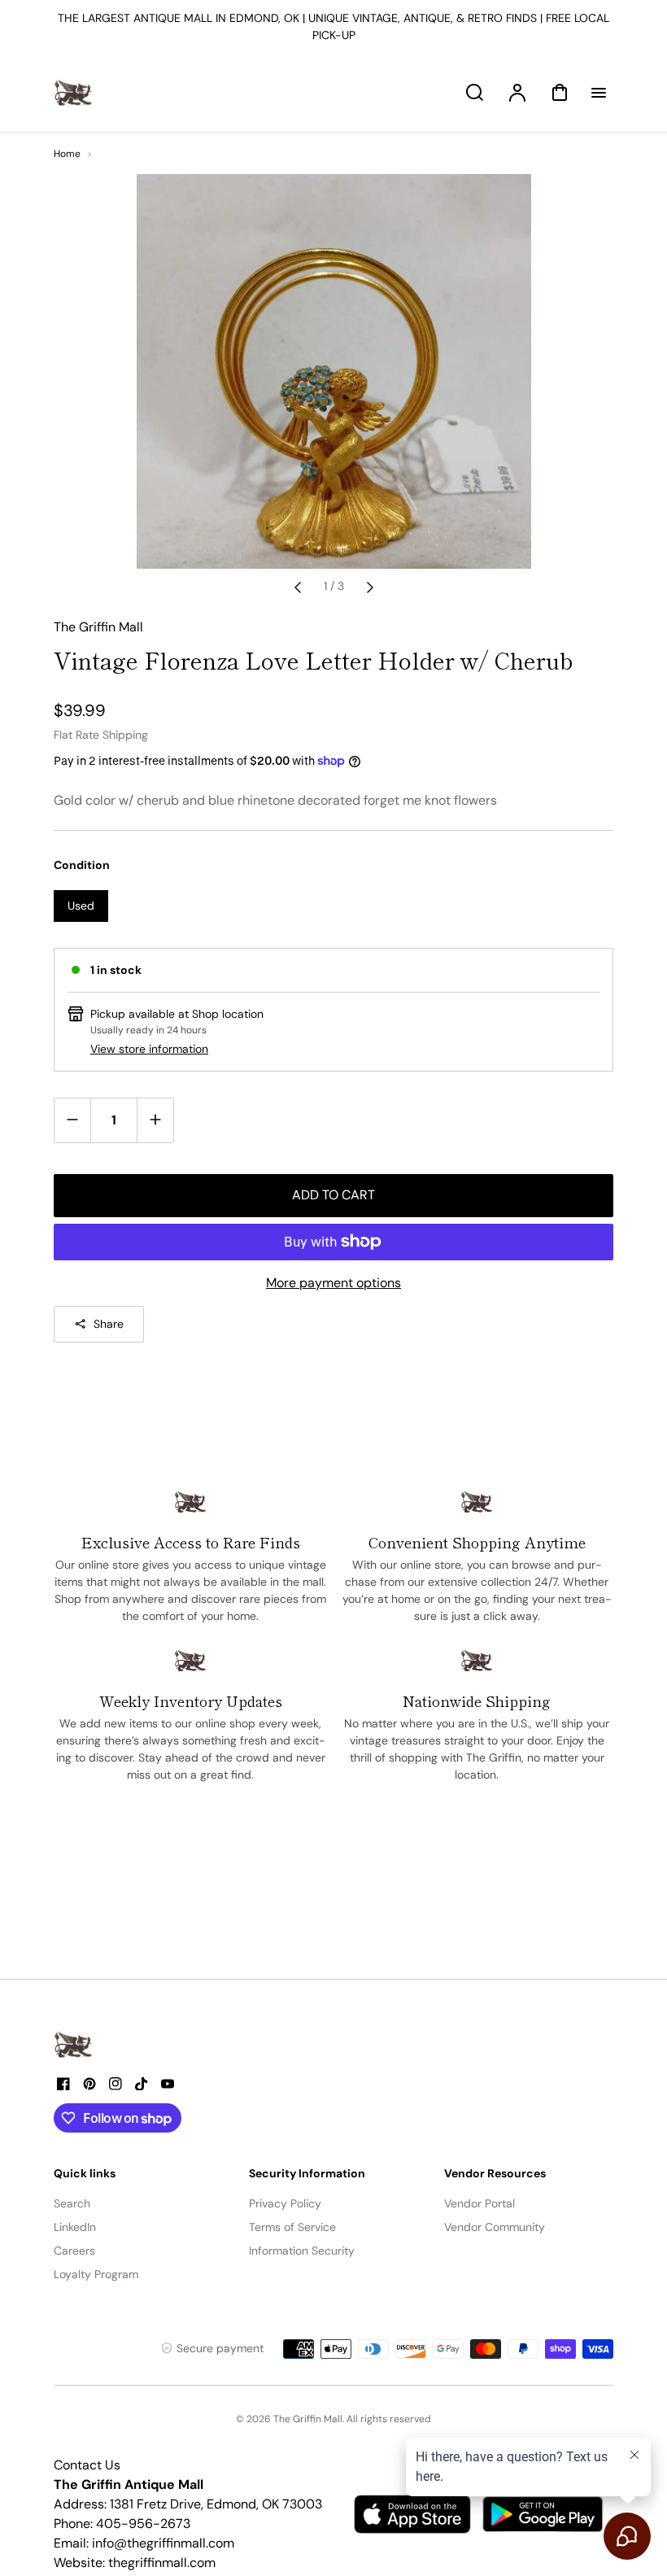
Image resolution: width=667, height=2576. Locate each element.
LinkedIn (75, 2227)
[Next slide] (370, 587)
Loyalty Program (96, 2274)
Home (67, 154)
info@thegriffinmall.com (163, 2543)
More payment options (333, 1283)
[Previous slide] (298, 587)
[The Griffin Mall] (74, 2045)
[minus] (73, 1120)
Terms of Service (292, 2227)
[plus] (155, 1120)
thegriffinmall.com (162, 2563)
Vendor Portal (480, 2203)
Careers (74, 2251)
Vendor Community (495, 2227)
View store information (149, 1049)
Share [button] (109, 1324)
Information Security (302, 2251)
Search (72, 2203)
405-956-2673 (143, 2524)
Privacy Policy (285, 2203)
